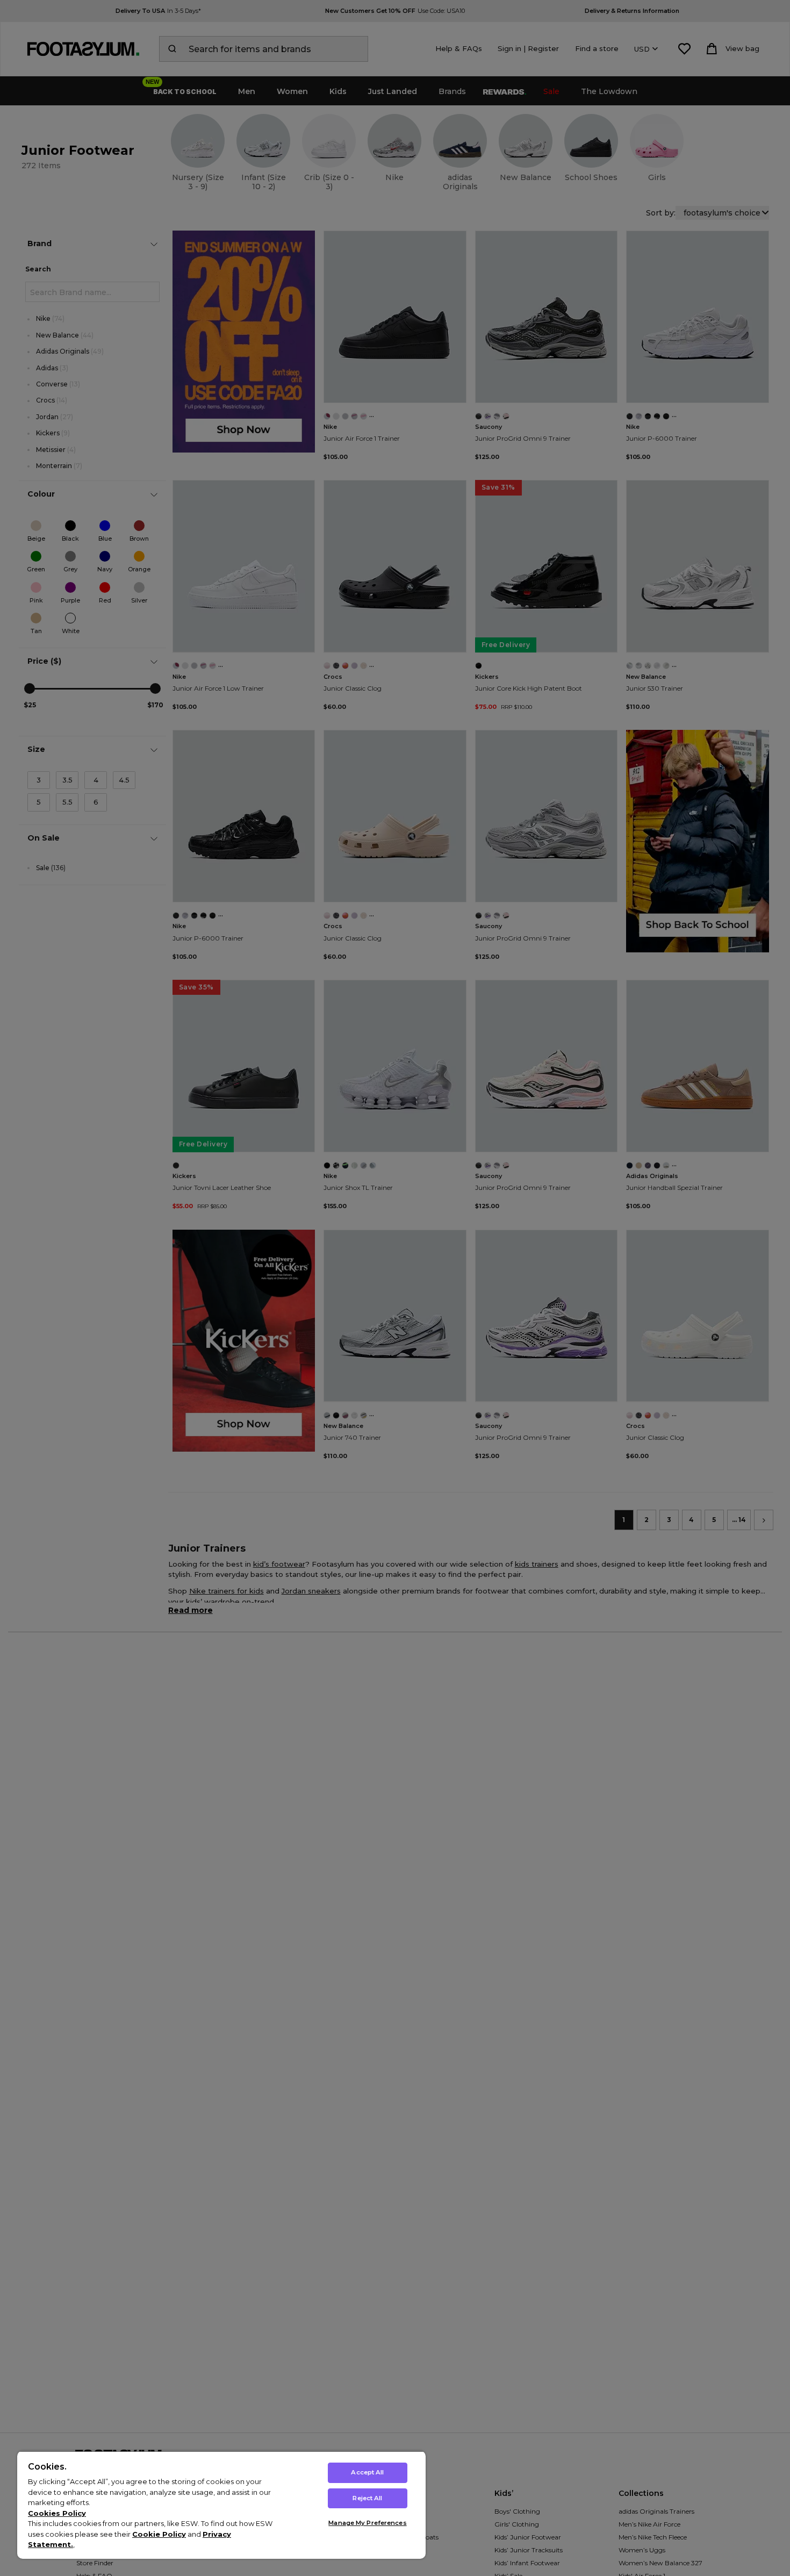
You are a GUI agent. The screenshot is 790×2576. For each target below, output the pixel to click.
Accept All (367, 2472)
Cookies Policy (57, 2513)
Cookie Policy (159, 2534)
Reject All (367, 2498)
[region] (221, 2505)
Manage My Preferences (367, 2523)
